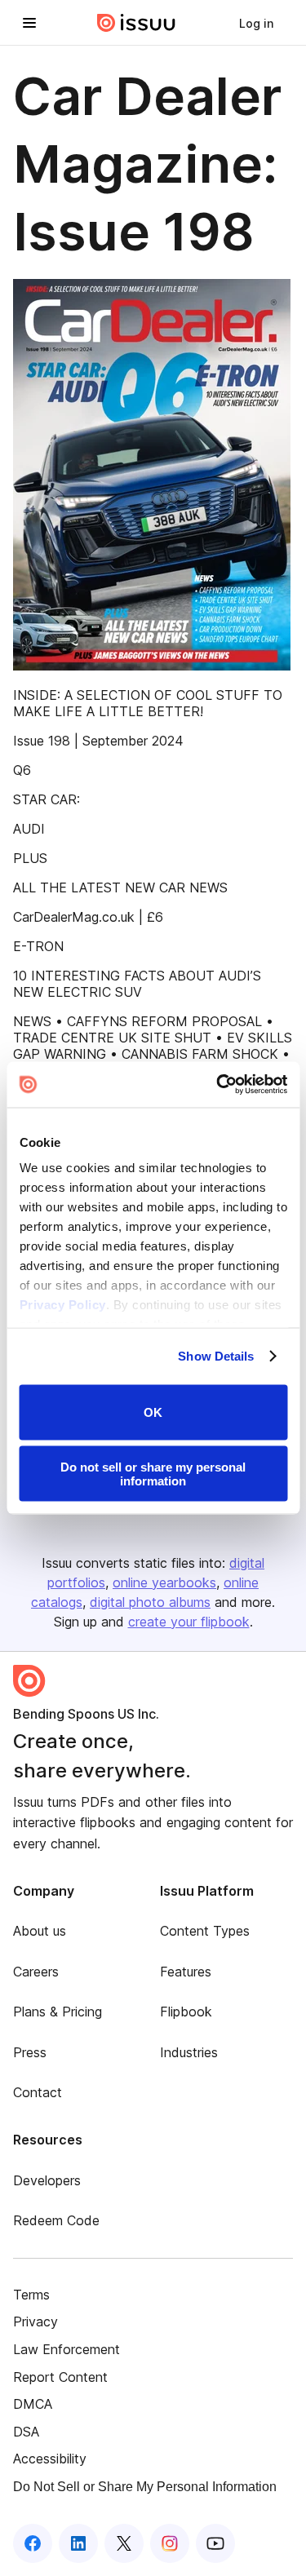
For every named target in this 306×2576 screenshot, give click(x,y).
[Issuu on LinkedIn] (78, 2543)
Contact (38, 2092)
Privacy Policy (62, 1305)
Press (30, 2052)
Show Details (216, 1356)
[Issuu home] (136, 23)
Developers (47, 2180)
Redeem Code (56, 2220)
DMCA (33, 2404)
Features (186, 1972)
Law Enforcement (67, 2349)
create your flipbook (189, 1622)
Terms (31, 2295)
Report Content (60, 2377)
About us (40, 1931)
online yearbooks (164, 1582)
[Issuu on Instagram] (170, 2543)
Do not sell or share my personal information (153, 1474)
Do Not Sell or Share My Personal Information (145, 2487)
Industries (189, 2052)
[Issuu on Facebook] (33, 2543)
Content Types (205, 1931)
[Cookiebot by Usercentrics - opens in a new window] (218, 1085)
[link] (256, 23)
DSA (26, 2432)
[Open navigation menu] (29, 23)
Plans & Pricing (58, 2012)
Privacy (35, 2321)
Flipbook (186, 2012)
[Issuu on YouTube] (215, 2543)
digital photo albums (150, 1602)
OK (153, 1412)
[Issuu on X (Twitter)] (124, 2543)
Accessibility (50, 2459)
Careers (36, 1972)
